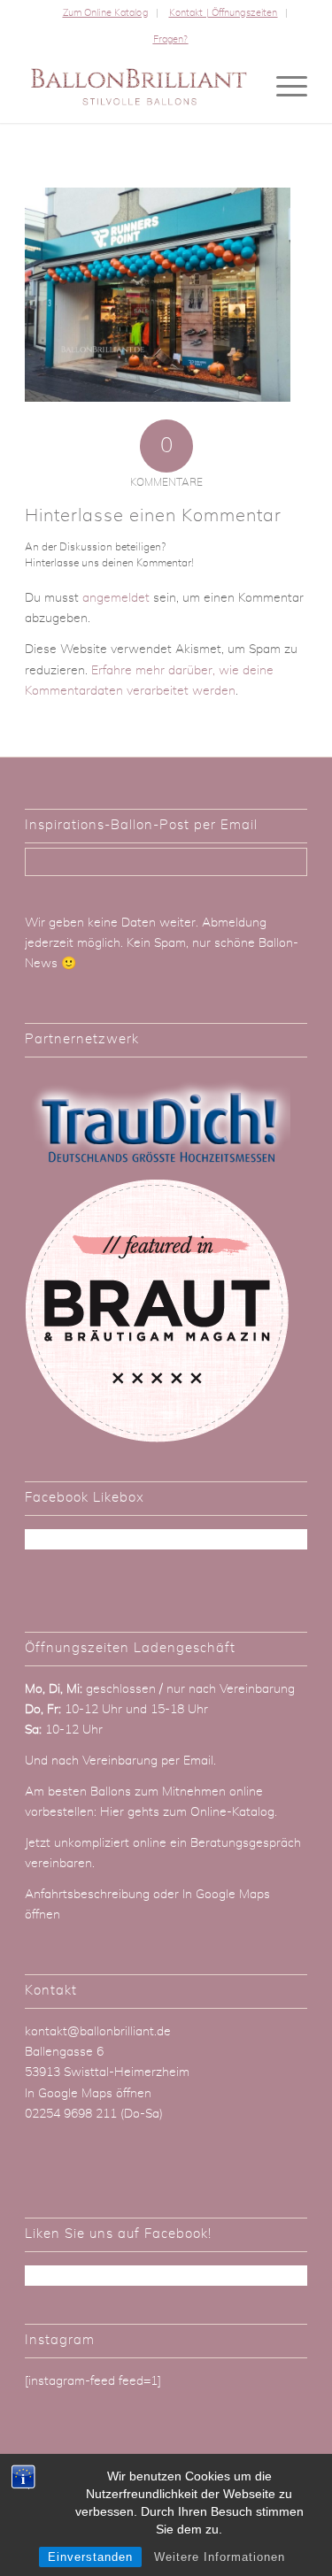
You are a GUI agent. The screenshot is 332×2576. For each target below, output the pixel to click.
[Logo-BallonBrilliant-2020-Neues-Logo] (138, 88)
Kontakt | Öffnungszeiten (224, 13)
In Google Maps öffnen (88, 2094)
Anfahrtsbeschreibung (89, 1895)
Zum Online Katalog (105, 13)
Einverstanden (90, 2557)
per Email (187, 1761)
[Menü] (283, 88)
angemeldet (116, 598)
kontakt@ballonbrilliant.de (98, 2032)
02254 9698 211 (71, 2114)
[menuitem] (106, 13)
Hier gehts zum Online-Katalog (187, 1812)
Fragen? (171, 39)
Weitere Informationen (220, 2557)
